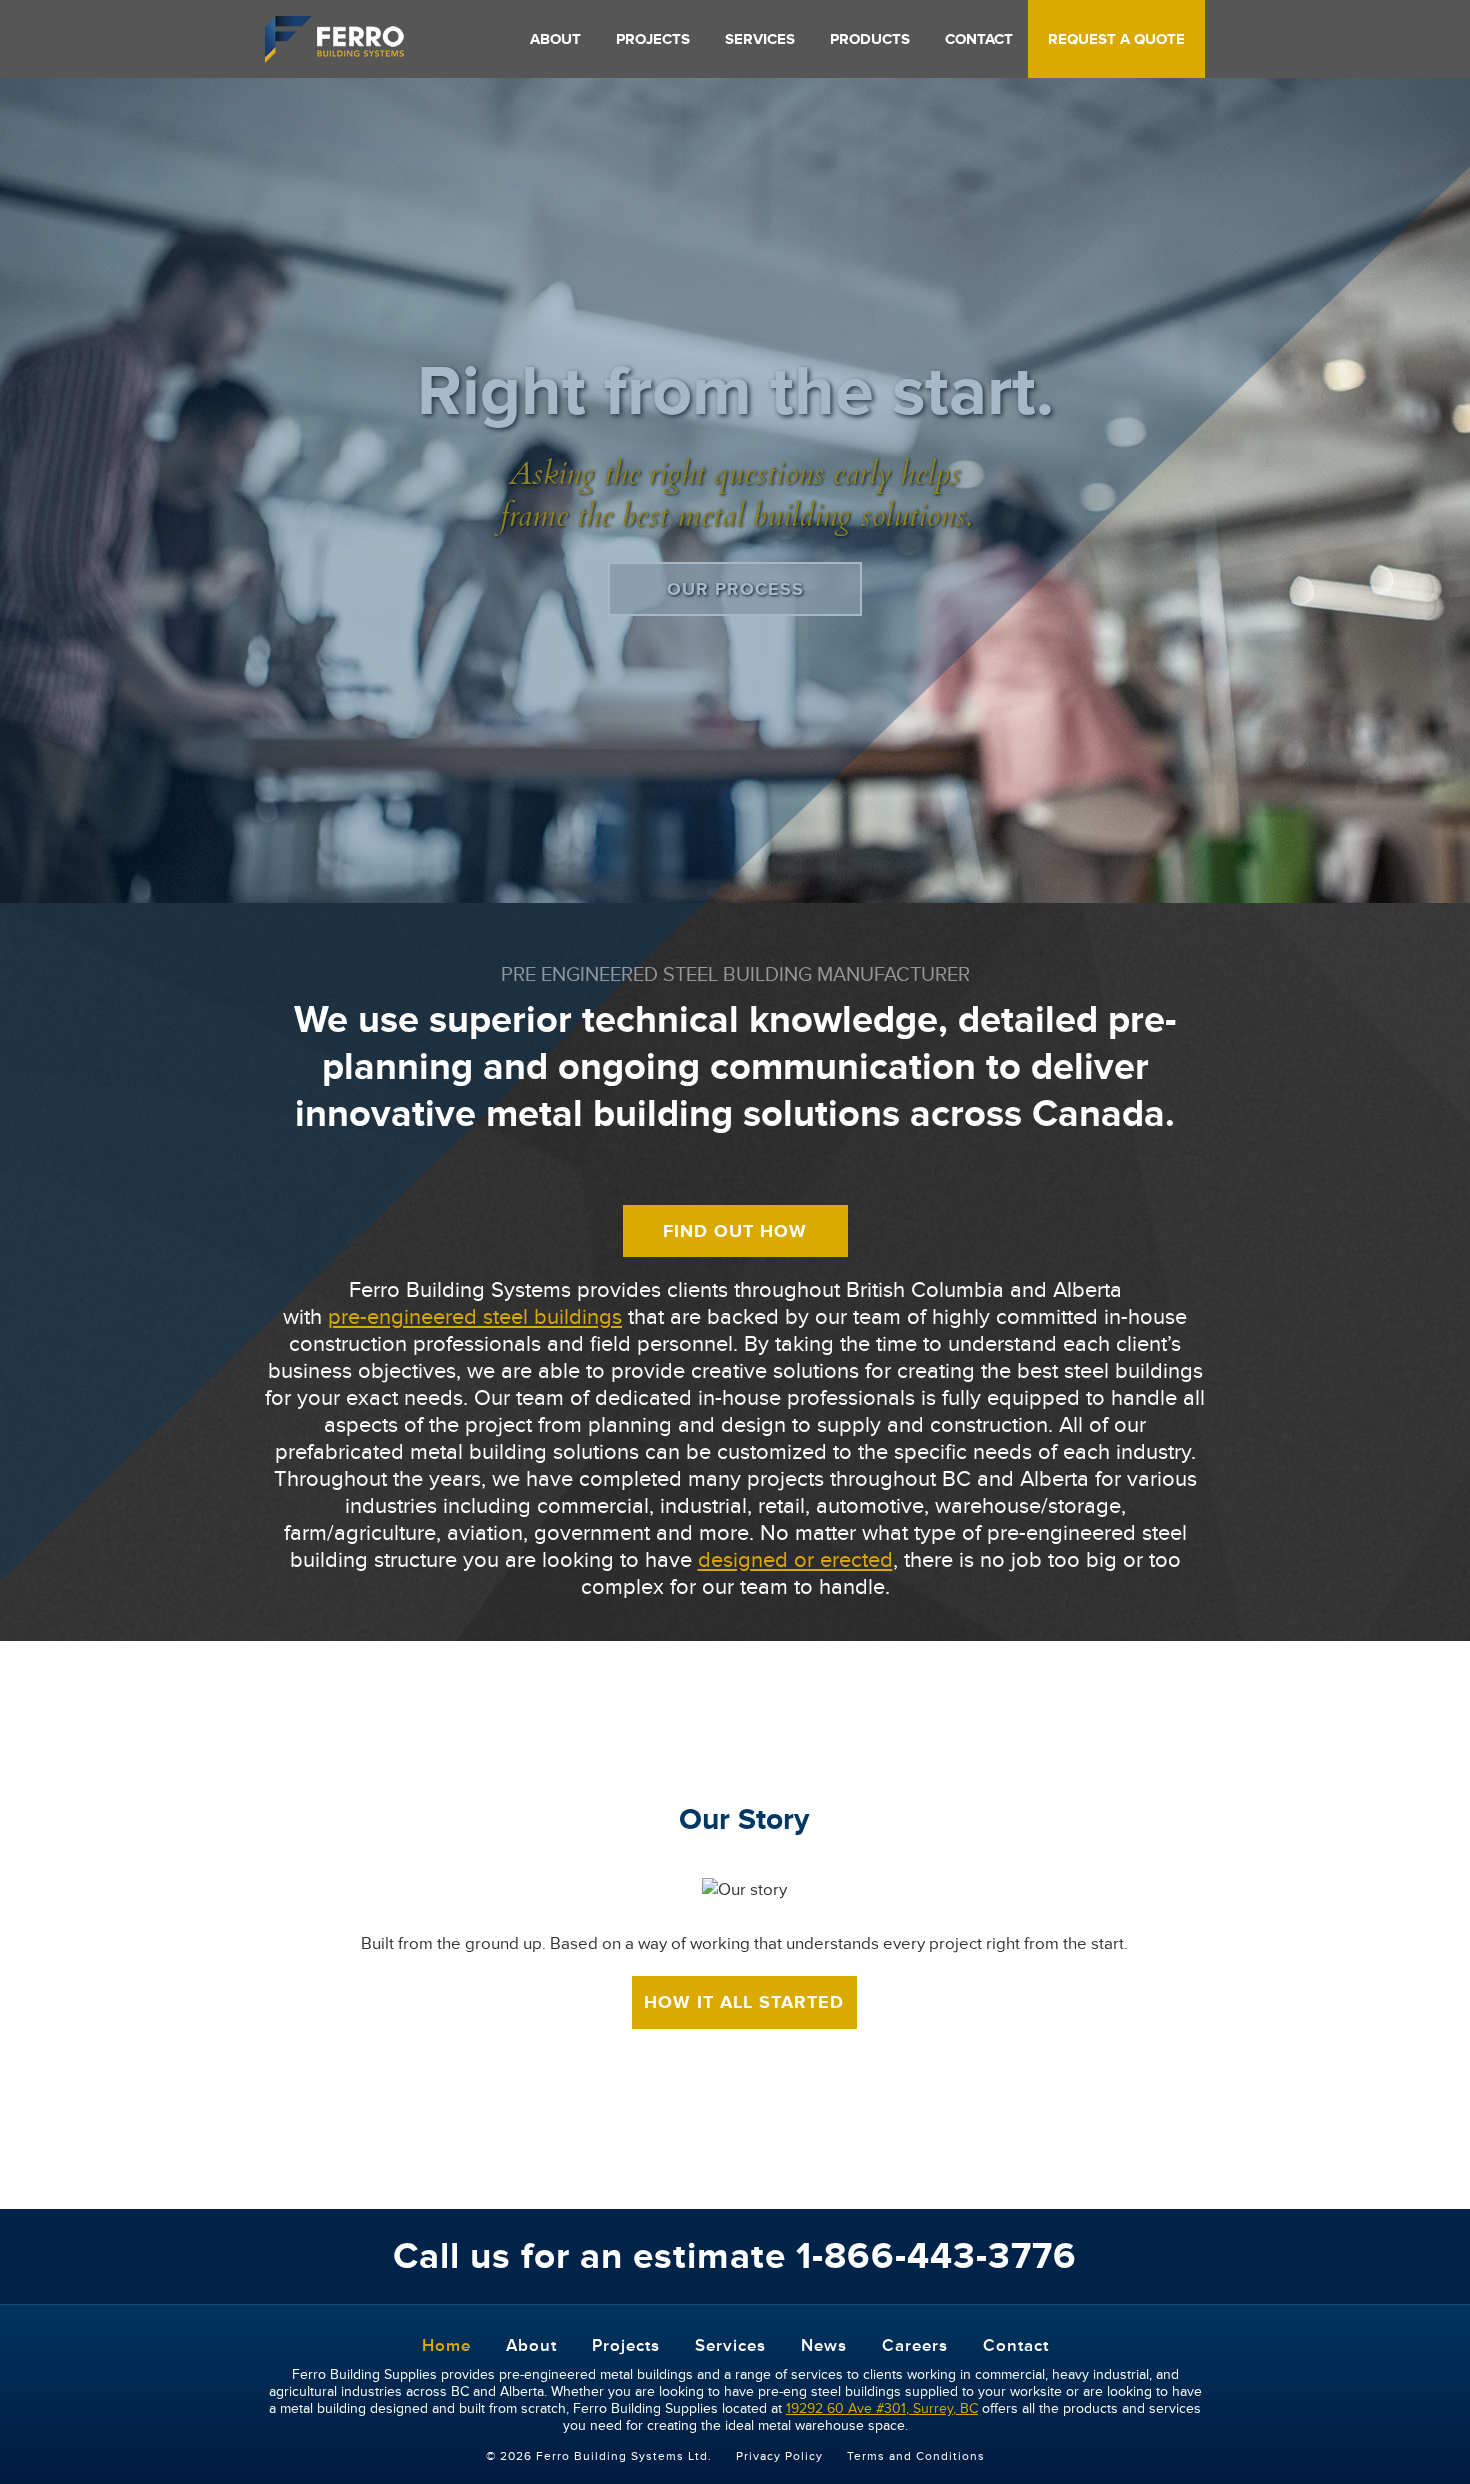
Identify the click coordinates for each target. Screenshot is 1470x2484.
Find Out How (735, 1231)
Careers (915, 2345)
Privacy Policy (779, 2456)
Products (870, 39)
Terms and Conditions (916, 2456)
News (824, 2345)
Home (446, 2345)
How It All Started (744, 2002)
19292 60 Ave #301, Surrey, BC (882, 2408)
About (555, 39)
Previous (24, 432)
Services (760, 39)
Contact (979, 39)
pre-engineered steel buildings (475, 1317)
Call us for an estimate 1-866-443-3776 (735, 2256)
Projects (653, 39)
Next (1445, 432)
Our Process (735, 589)
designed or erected (795, 1560)
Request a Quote (1116, 39)
